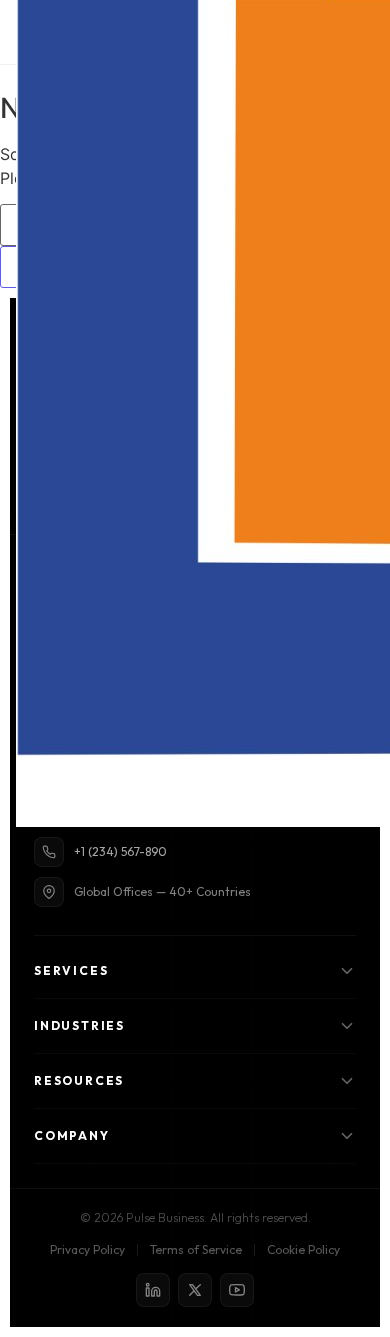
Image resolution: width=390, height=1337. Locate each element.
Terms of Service (196, 1249)
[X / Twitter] (195, 1290)
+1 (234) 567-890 (120, 851)
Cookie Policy (303, 1249)
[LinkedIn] (153, 1290)
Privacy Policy (87, 1249)
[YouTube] (237, 1290)
